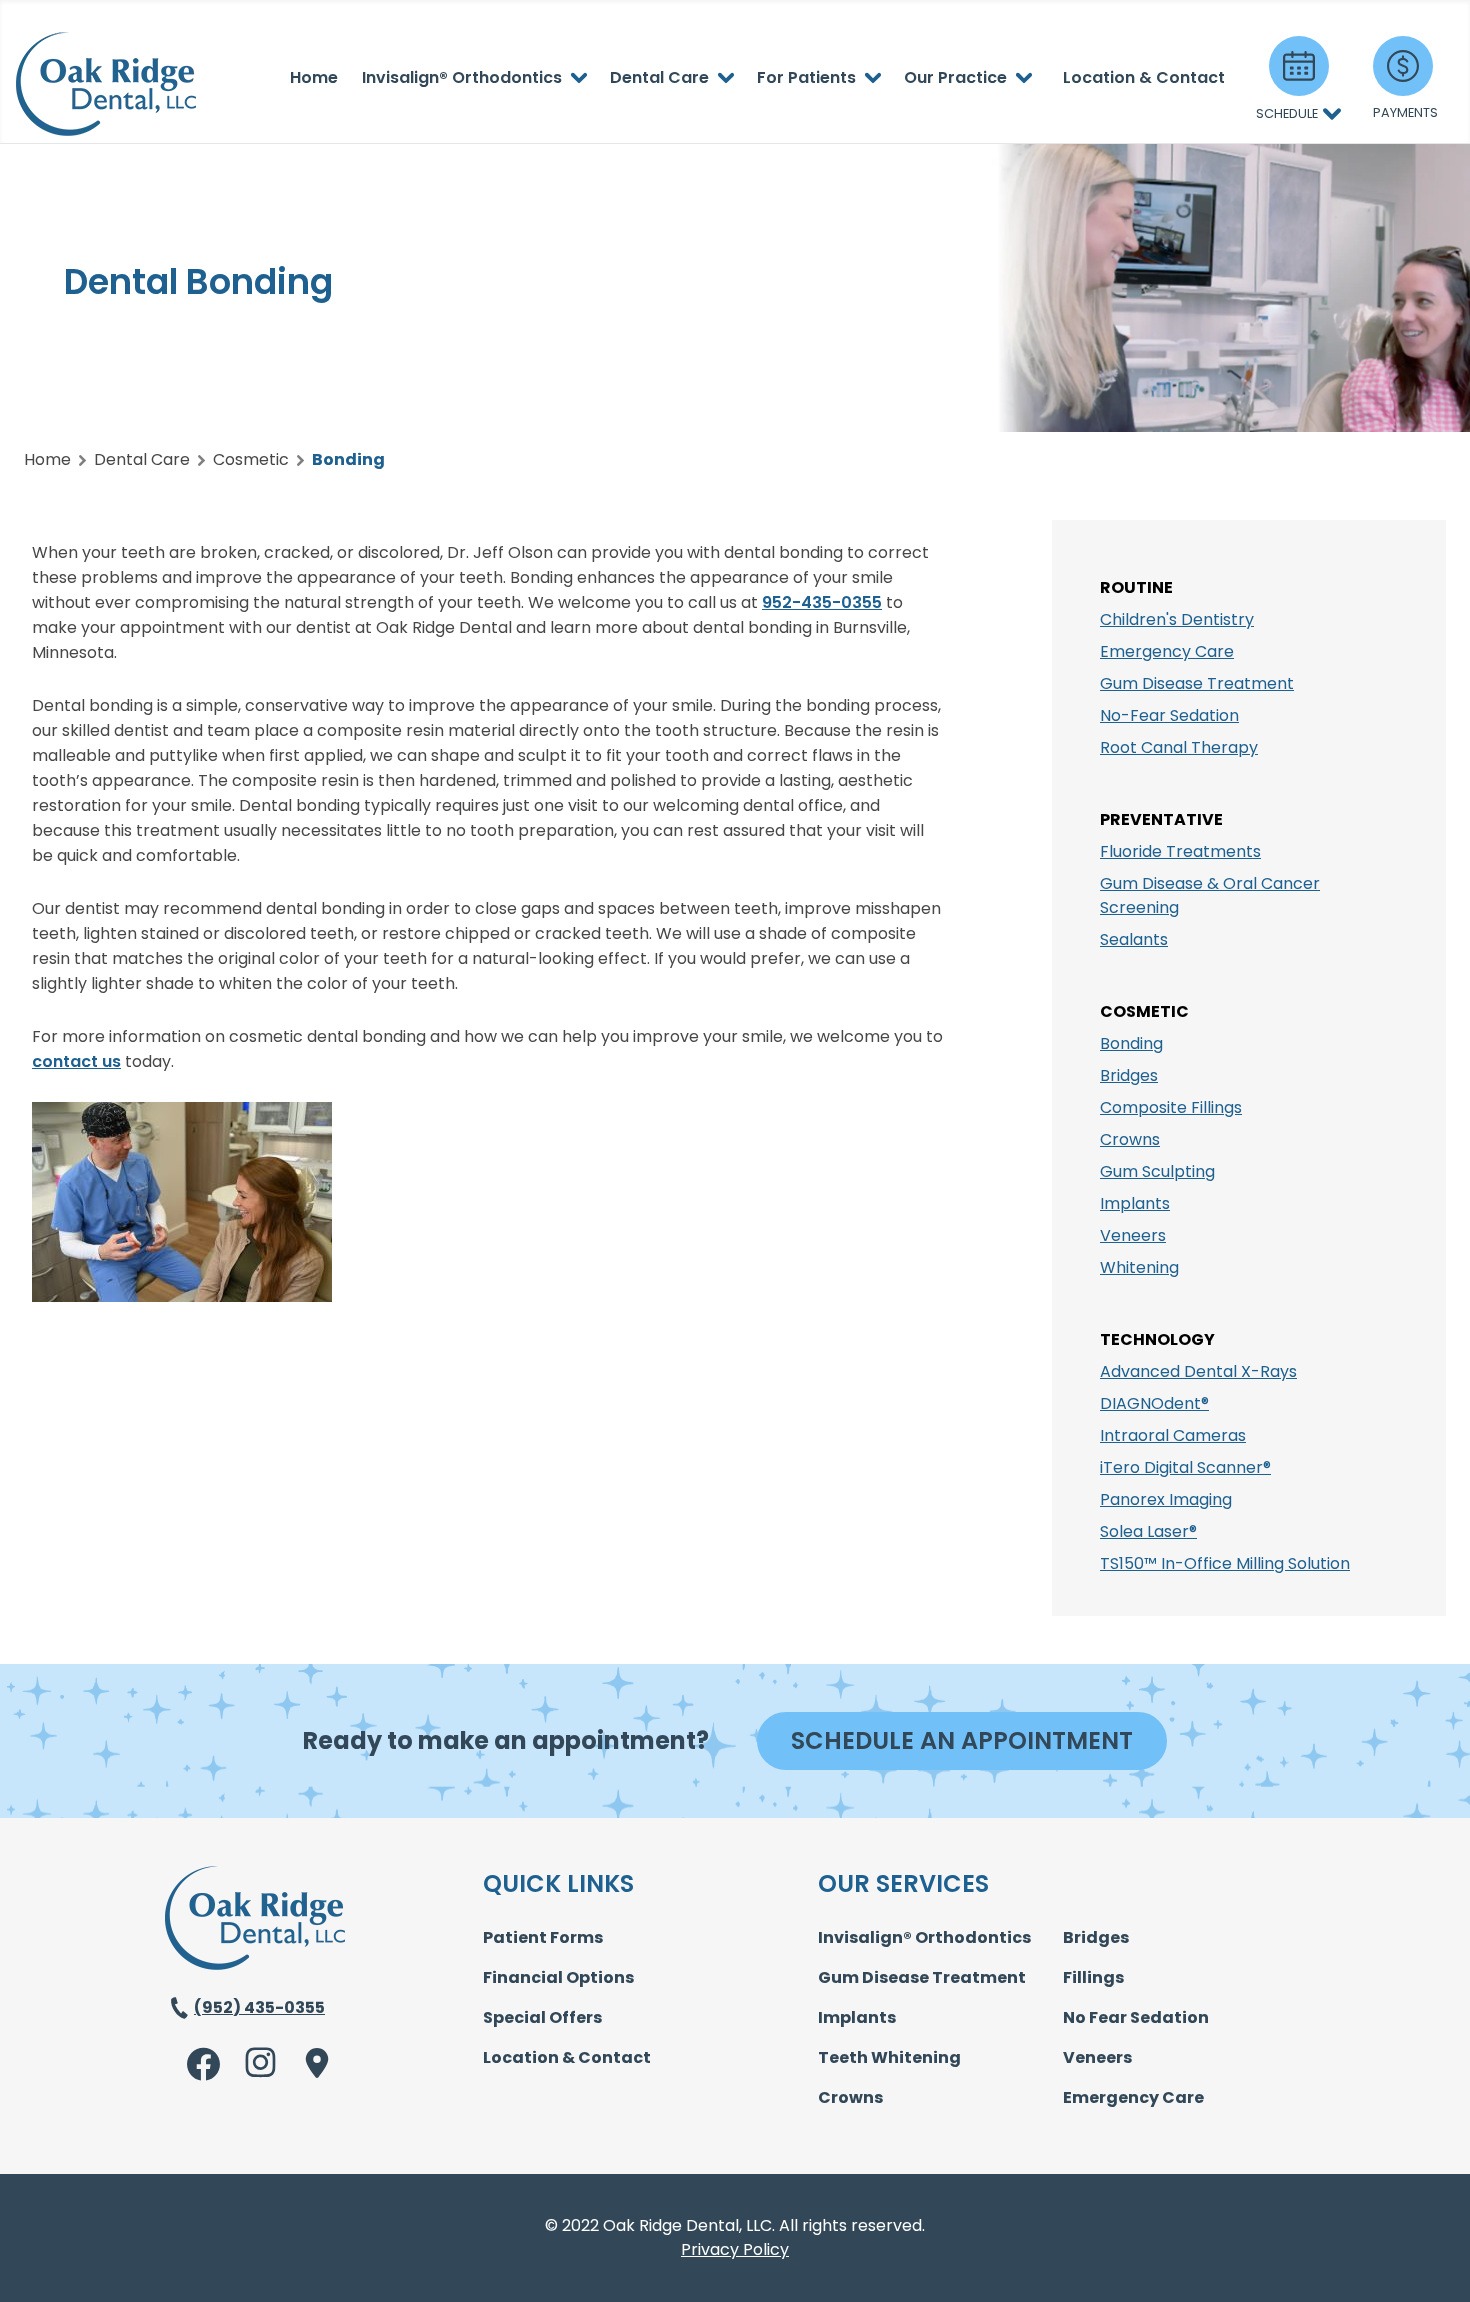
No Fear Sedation (1136, 2017)
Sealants (1134, 939)
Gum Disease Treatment (1197, 683)
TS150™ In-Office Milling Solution (1225, 1563)
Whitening (1139, 1267)
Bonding (1131, 1043)
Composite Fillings (1171, 1107)
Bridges (1129, 1075)
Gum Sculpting (1157, 1171)
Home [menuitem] (314, 77)
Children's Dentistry (1177, 619)
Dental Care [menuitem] (659, 77)
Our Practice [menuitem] (955, 77)
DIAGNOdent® (1154, 1403)
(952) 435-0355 (259, 2007)
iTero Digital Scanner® (1185, 1467)
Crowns (1130, 1139)
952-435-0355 (822, 602)
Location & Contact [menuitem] (1144, 77)
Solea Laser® (1148, 1531)
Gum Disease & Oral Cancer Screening (1210, 895)
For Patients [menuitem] (806, 77)
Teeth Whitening (889, 2057)
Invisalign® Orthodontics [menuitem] (462, 77)
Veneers (1133, 1235)
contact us (76, 1061)
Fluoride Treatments (1180, 851)
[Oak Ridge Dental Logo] (255, 1964)
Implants (1135, 1203)
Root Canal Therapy (1179, 747)
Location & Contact (567, 2057)
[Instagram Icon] (262, 2064)
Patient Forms (543, 1937)
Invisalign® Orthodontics (924, 1937)
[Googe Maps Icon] (313, 2063)
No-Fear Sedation (1169, 715)
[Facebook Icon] (204, 2064)
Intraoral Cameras (1173, 1435)
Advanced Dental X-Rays (1198, 1371)
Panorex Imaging (1166, 1499)
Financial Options (558, 1977)
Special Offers (542, 2017)
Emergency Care (1167, 651)
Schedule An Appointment (962, 1740)
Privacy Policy (735, 2249)
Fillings (1093, 1977)
